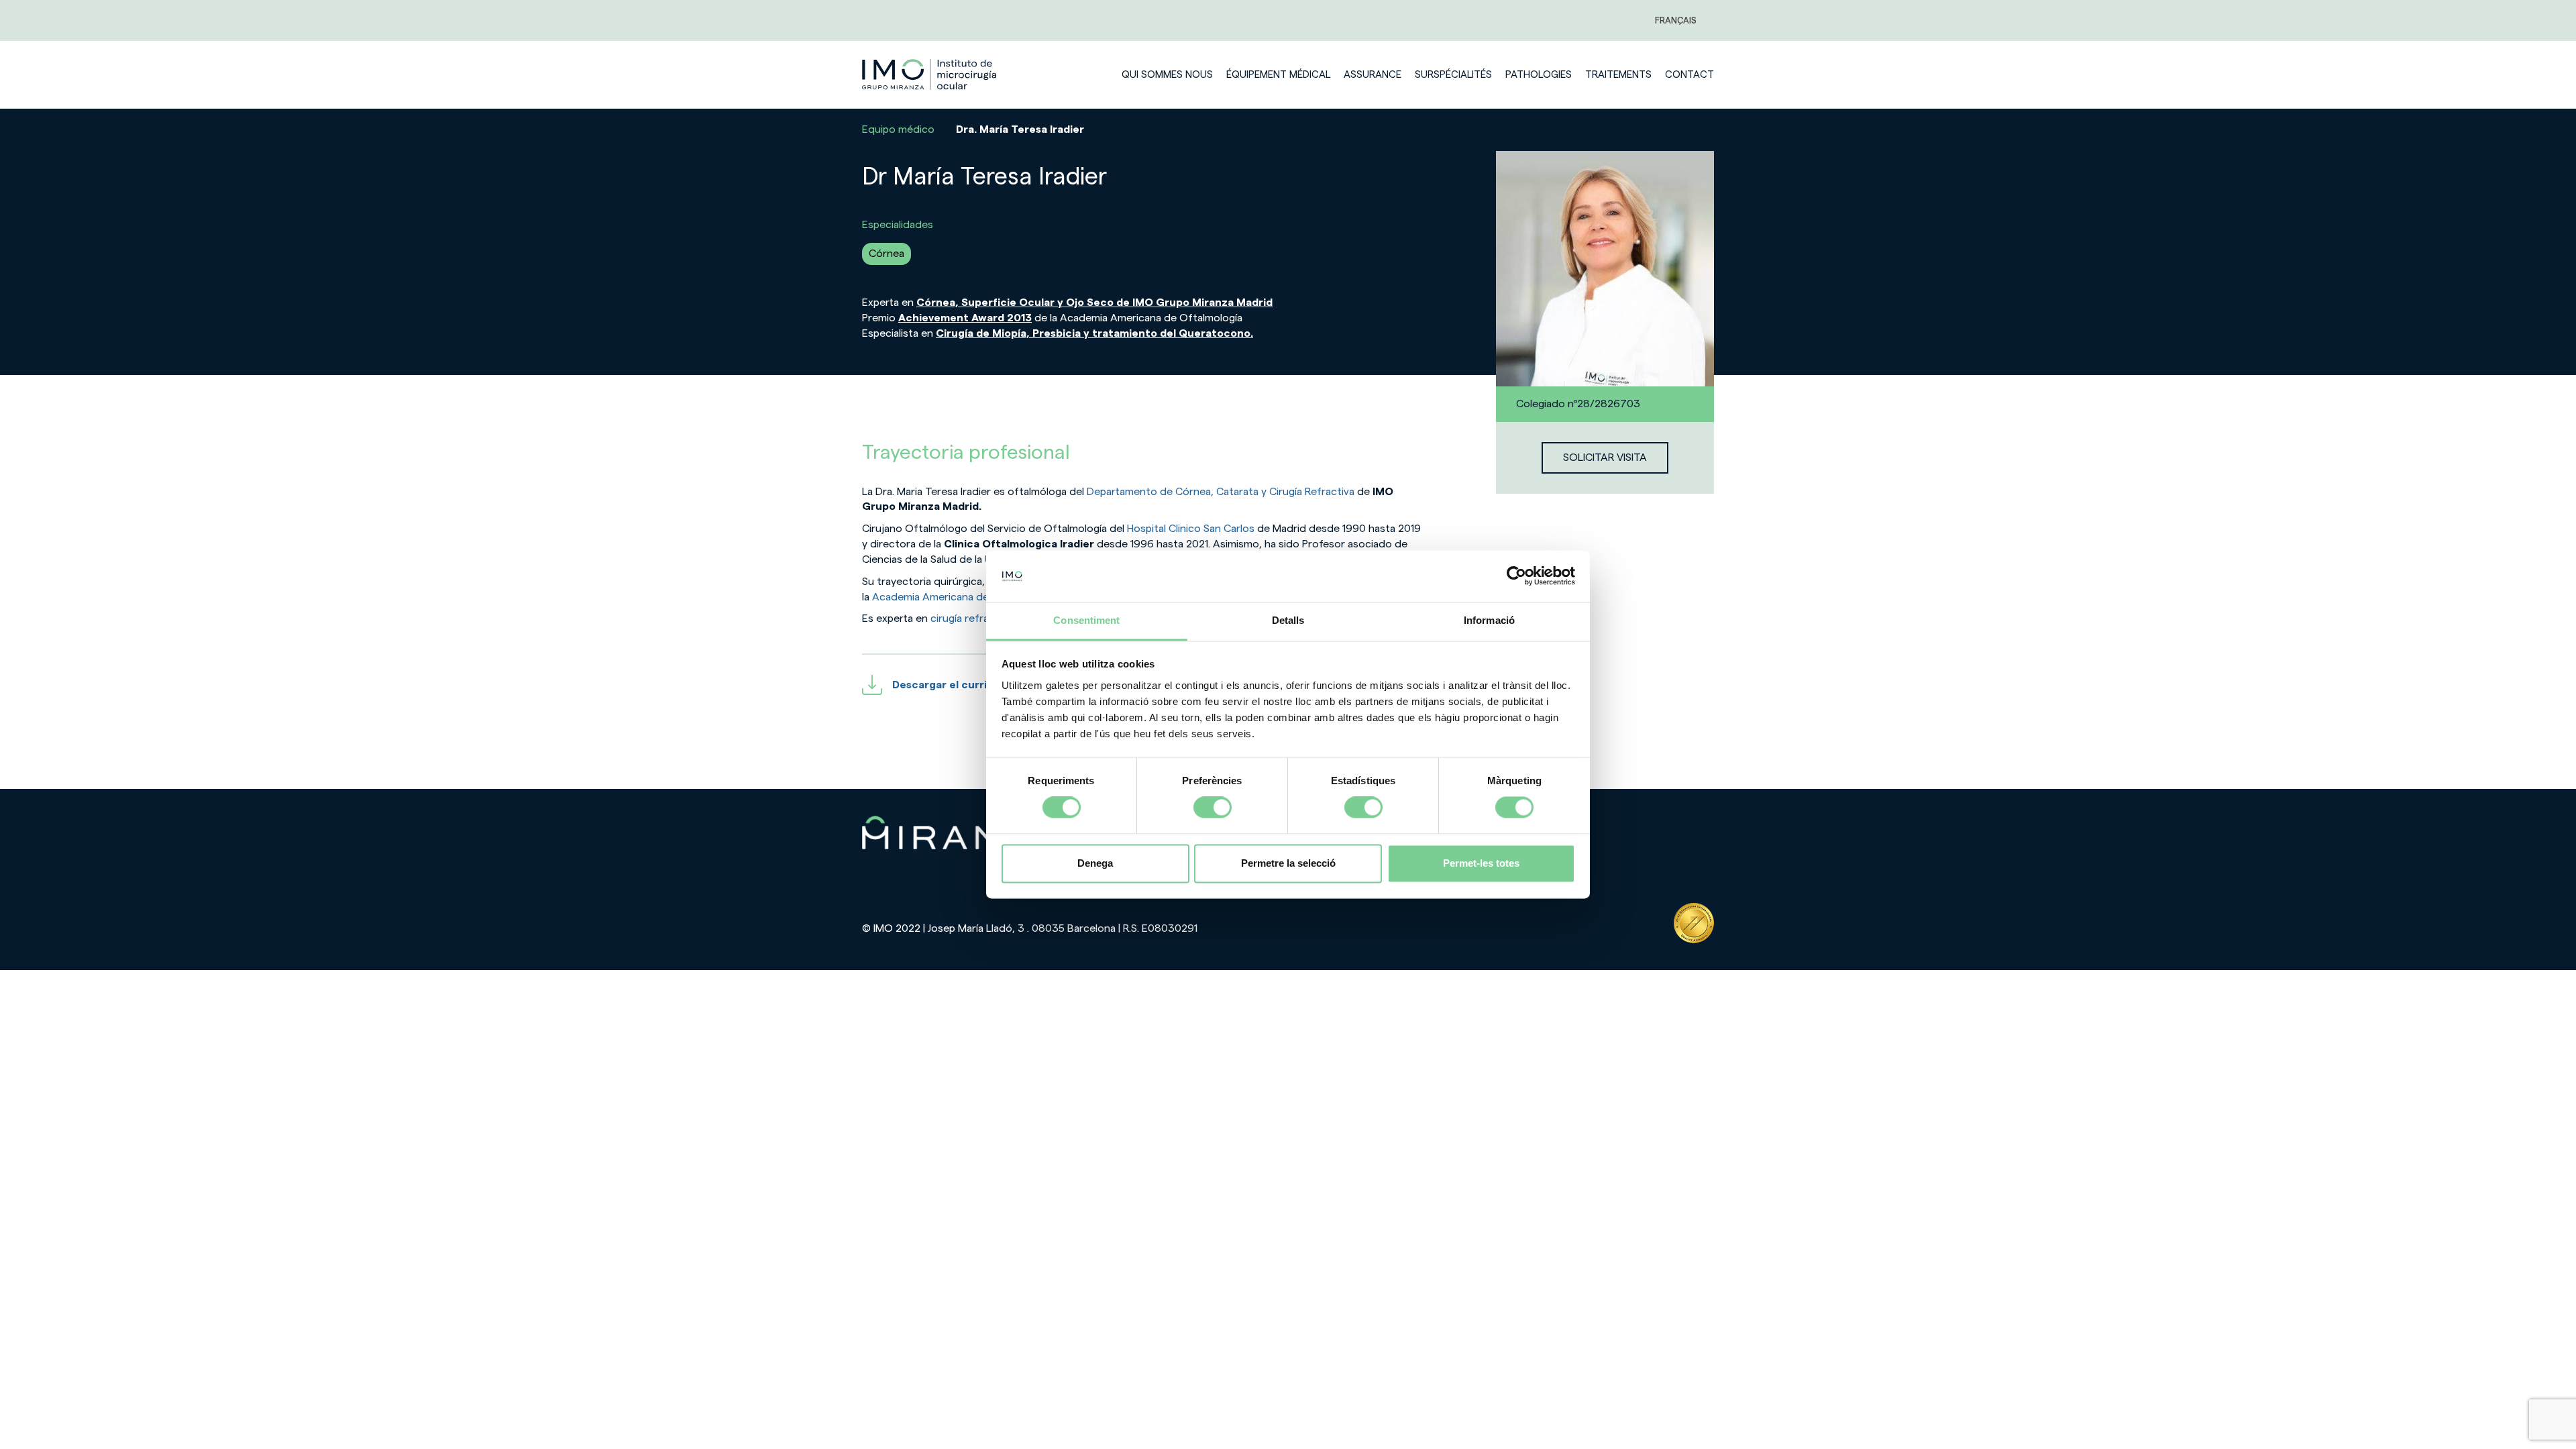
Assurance (1373, 75)
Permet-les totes (1481, 863)
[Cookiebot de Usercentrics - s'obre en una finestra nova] (1516, 576)
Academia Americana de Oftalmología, (965, 597)
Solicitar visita (1605, 458)
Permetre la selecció (1288, 863)
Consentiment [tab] (1086, 620)
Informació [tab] (1489, 620)
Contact (1689, 75)
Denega (1095, 863)
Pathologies (1539, 75)
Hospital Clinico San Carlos (1192, 529)
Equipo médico (898, 129)
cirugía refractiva (970, 619)
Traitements (1618, 75)
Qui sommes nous (1167, 75)
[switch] (1213, 808)
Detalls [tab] (1288, 620)
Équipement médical (1278, 75)
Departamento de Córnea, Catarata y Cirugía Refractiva (1219, 492)
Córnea (887, 254)
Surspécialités (1453, 75)
